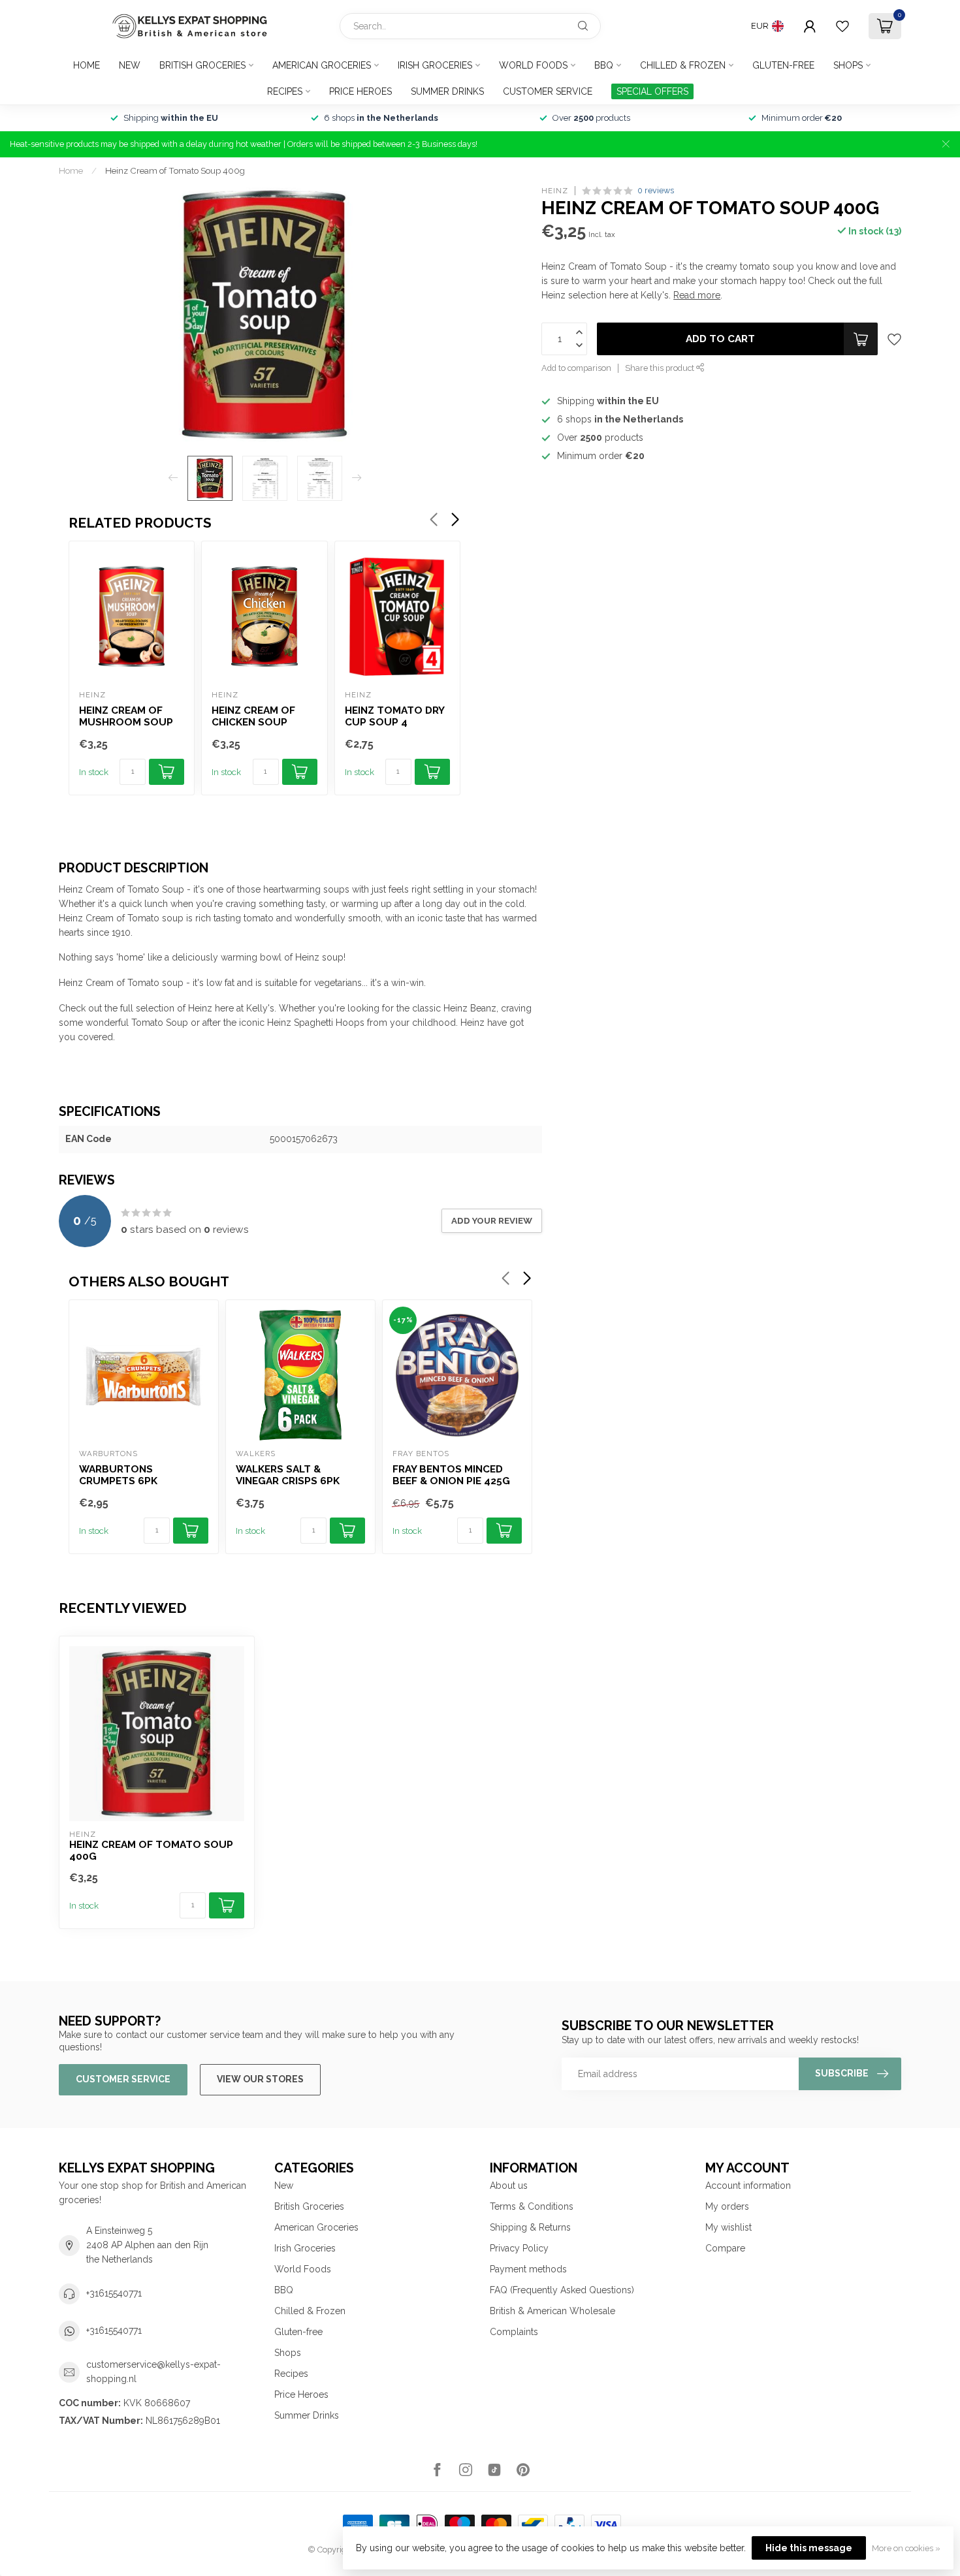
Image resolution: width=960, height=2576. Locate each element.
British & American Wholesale (552, 2311)
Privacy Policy (519, 2248)
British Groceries (202, 65)
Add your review (492, 1220)
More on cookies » (906, 2548)
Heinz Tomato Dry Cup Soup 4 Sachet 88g (394, 717)
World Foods (533, 65)
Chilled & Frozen (683, 65)
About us (509, 2186)
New (130, 65)
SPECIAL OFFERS (652, 91)
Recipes (285, 91)
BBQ (604, 65)
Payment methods (528, 2269)
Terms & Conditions (532, 2206)
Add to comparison (576, 368)
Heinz (555, 190)
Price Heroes (360, 91)
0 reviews (656, 190)
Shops (848, 65)
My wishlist (728, 2227)
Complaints (514, 2332)
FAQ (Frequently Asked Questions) (562, 2290)
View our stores (260, 2079)
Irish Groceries (435, 65)
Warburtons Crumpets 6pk (118, 1475)
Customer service (548, 91)
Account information (748, 2186)
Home (87, 65)
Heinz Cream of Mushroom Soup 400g (126, 717)
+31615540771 (114, 2293)
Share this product (661, 368)
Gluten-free (783, 65)
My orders (727, 2206)
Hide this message (809, 2548)
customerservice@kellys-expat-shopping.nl (153, 2372)
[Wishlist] (842, 26)
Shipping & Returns (530, 2227)
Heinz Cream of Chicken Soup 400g (253, 717)
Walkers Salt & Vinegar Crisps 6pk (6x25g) (288, 1476)
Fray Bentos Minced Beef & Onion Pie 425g (451, 1475)
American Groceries (322, 65)
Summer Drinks (447, 91)
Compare (725, 2248)
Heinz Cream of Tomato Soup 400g (175, 170)
